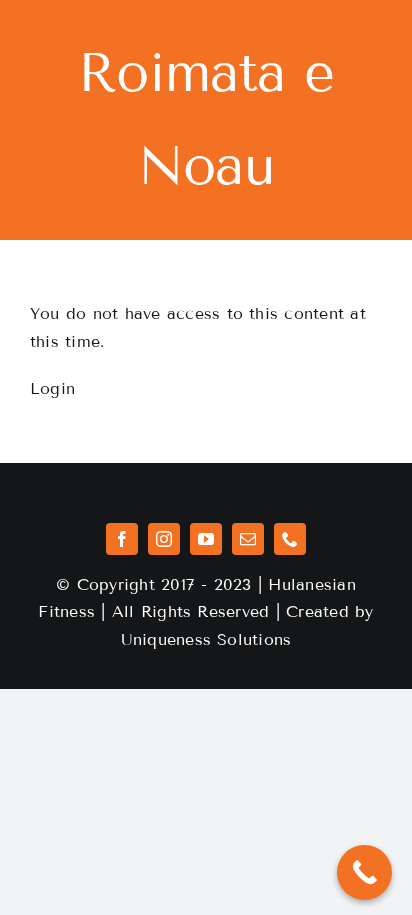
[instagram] (164, 539)
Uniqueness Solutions (206, 639)
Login (52, 388)
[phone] (290, 539)
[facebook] (122, 539)
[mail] (248, 539)
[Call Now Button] (364, 872)
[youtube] (206, 539)
